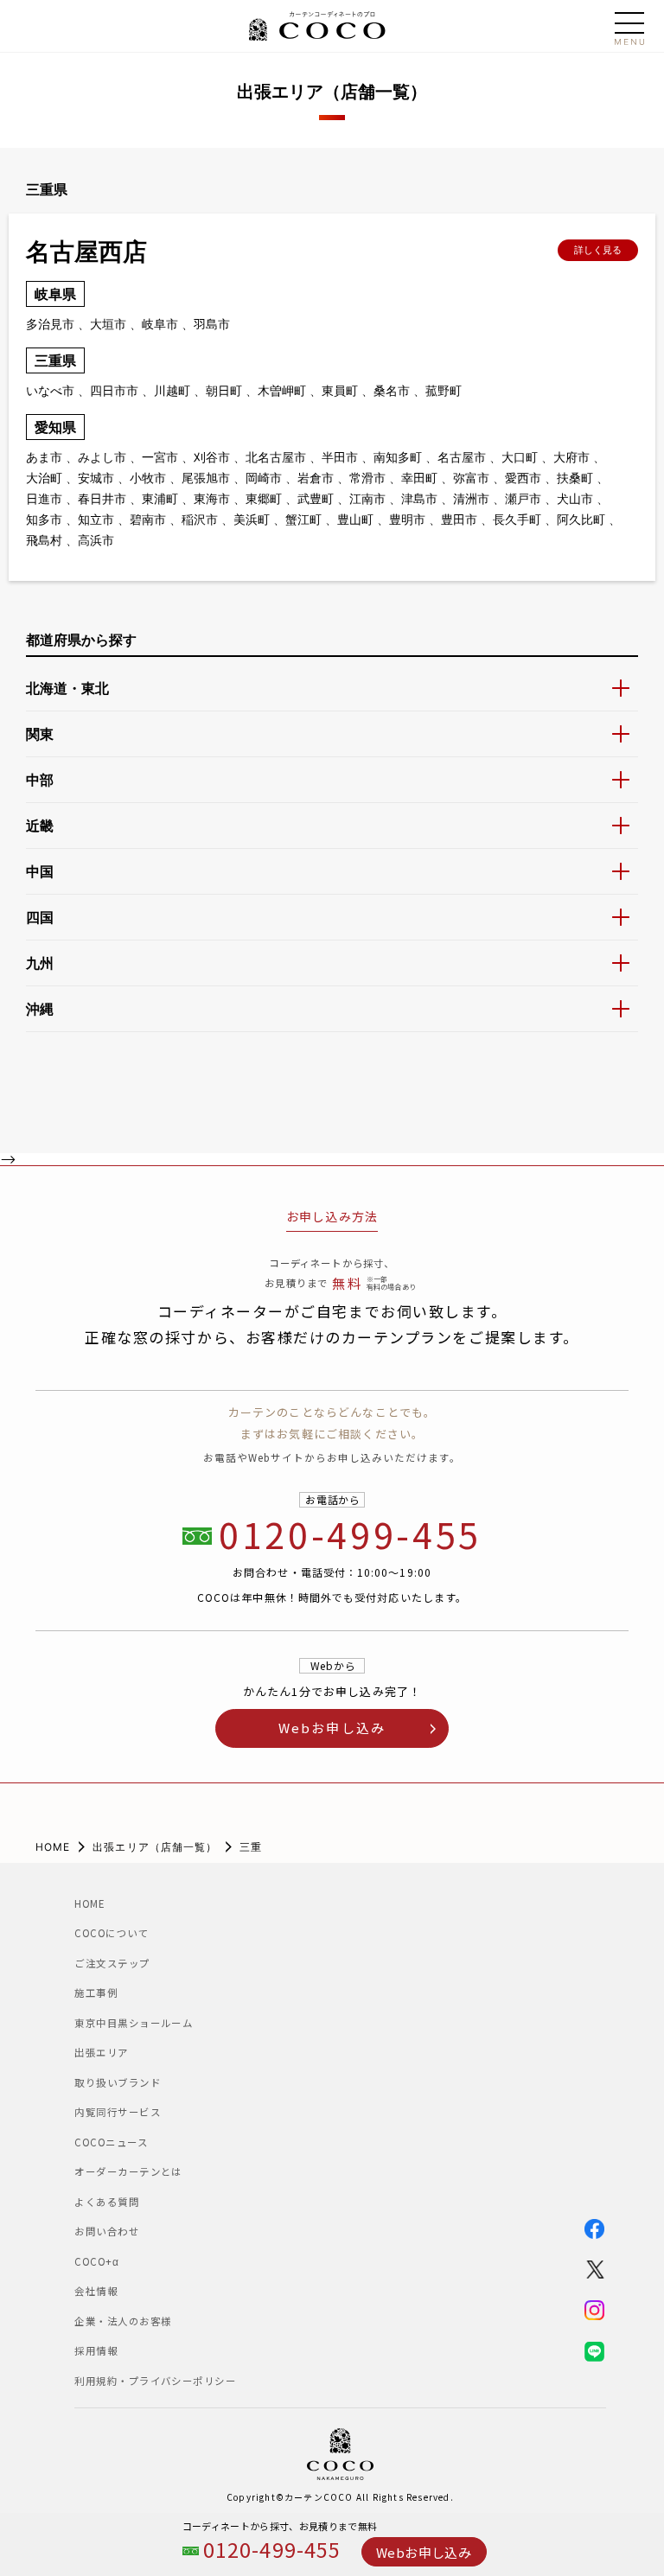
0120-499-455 (272, 2550)
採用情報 (96, 2350)
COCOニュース (116, 2142)
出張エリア (101, 2052)
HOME (53, 1847)
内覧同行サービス (118, 2112)
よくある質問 (107, 2202)
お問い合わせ (107, 2231)
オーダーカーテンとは (128, 2171)
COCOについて (112, 1933)
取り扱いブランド (118, 2082)
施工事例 (96, 1993)
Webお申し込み (424, 2552)
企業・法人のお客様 (123, 2321)
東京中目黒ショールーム (150, 2023)
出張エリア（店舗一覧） (155, 1847)
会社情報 (96, 2291)
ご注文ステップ (112, 1963)
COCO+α (96, 2261)
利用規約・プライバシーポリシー (155, 2381)
